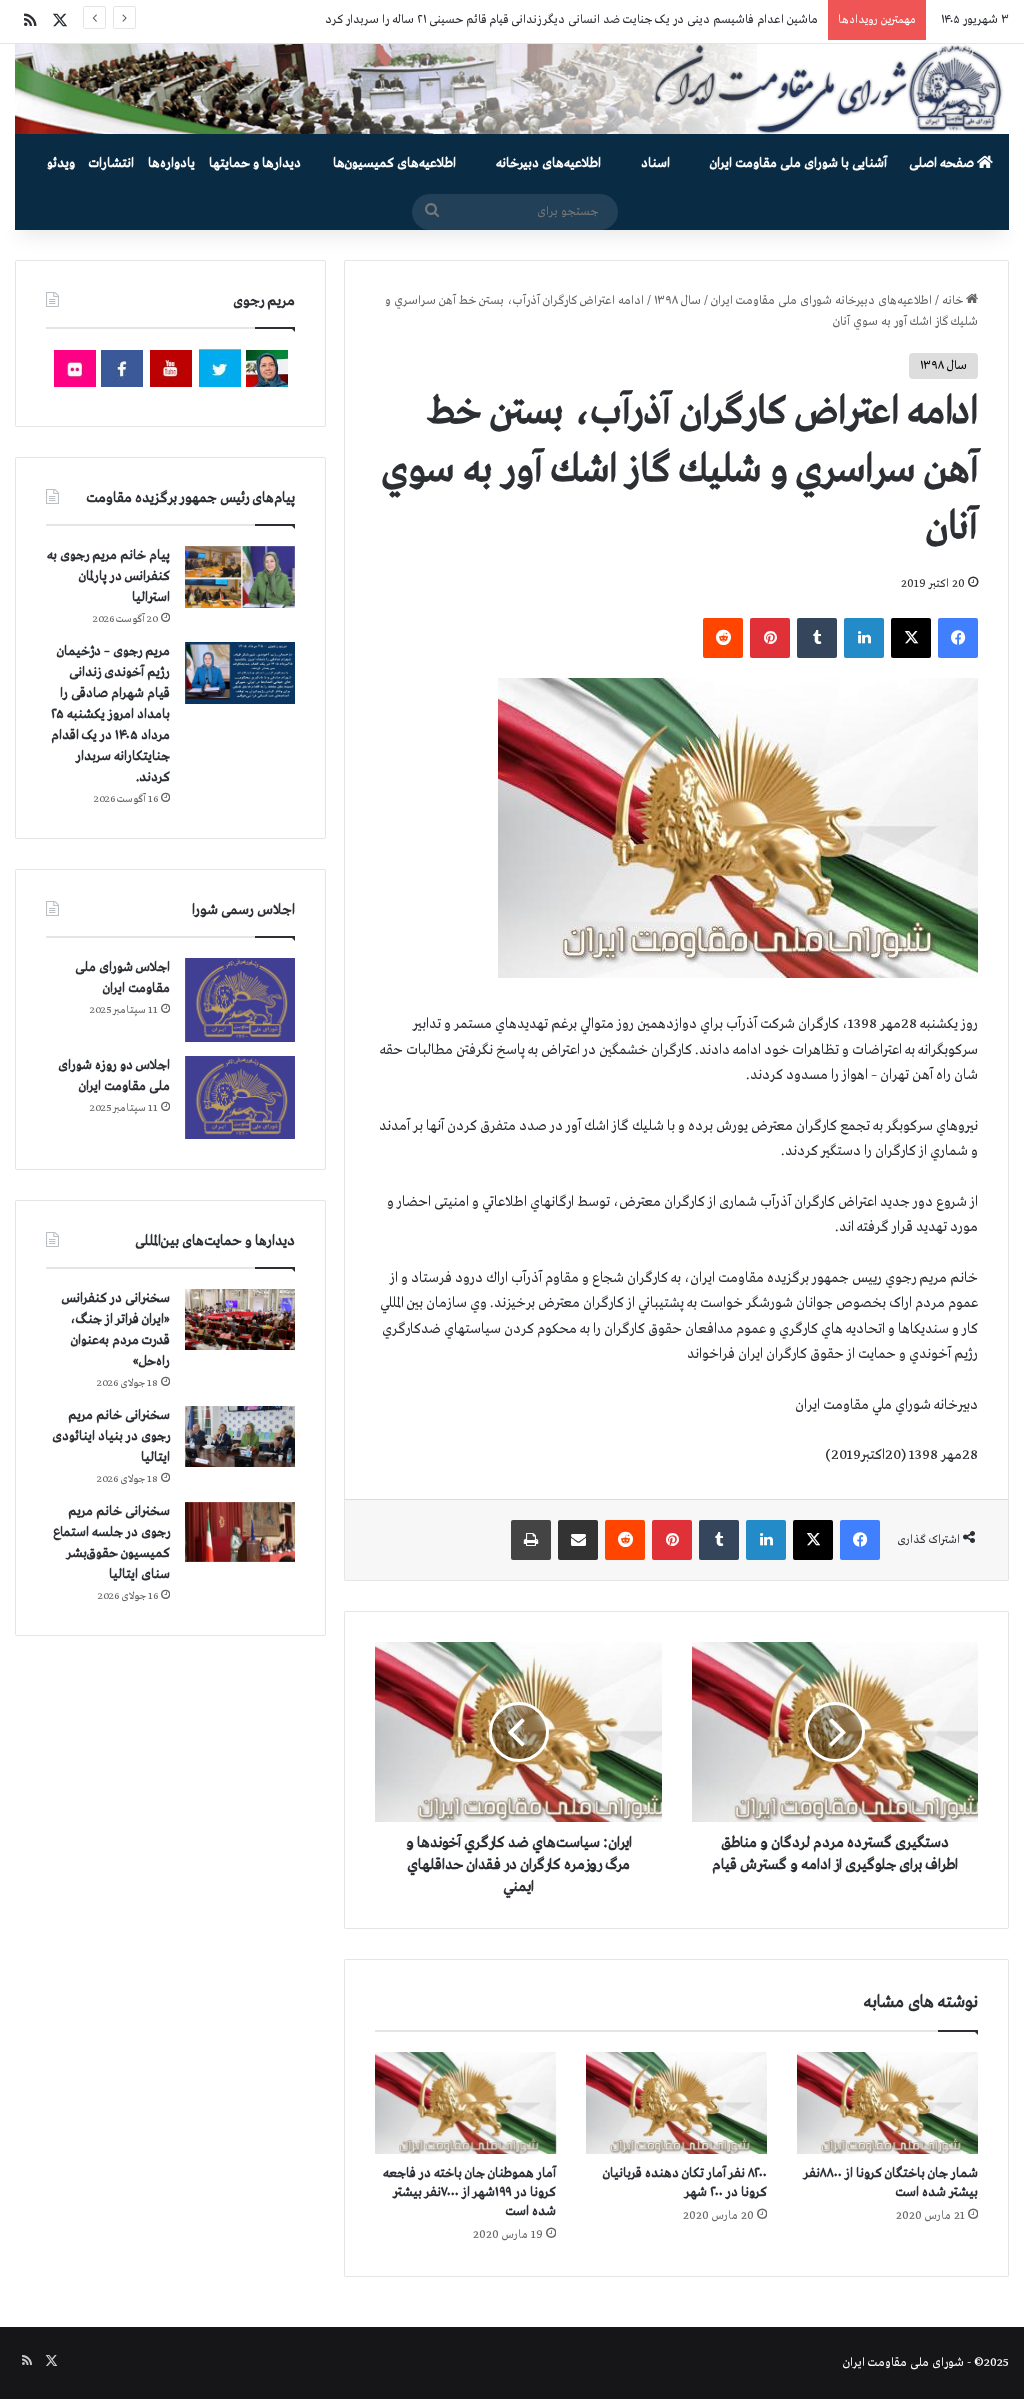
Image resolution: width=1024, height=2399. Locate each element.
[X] (911, 638)
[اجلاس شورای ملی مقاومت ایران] (240, 999)
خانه (954, 301)
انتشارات (111, 163)
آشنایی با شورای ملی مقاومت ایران (798, 163)
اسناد (655, 163)
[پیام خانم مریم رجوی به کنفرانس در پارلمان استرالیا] (240, 576)
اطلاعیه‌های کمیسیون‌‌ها (394, 163)
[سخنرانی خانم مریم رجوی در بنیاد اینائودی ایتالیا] (240, 1437)
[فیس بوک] (958, 638)
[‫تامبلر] (817, 638)
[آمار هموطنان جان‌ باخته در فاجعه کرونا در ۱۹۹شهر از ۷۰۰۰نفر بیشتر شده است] (465, 2103)
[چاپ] (531, 1540)
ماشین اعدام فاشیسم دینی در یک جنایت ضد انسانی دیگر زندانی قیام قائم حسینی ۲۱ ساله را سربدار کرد (571, 20)
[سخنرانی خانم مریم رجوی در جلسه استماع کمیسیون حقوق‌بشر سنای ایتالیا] (240, 1532)
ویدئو (61, 163)
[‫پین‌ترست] (770, 638)
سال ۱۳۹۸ (677, 301)
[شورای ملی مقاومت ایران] (512, 89)
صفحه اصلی (943, 163)
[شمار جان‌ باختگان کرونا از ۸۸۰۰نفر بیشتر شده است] (887, 2103)
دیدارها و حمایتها (255, 163)
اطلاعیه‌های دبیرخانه (548, 163)
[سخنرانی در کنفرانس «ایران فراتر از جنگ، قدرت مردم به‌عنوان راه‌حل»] (240, 1319)
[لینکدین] (864, 638)
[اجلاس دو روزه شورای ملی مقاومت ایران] (240, 1097)
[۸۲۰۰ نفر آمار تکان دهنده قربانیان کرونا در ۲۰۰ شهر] (676, 2103)
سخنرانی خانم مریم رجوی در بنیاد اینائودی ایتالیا (111, 1436)
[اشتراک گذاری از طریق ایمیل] (578, 1540)
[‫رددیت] (723, 638)
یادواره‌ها (171, 163)
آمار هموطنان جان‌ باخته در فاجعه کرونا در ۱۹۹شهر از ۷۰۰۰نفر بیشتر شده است (469, 2192)
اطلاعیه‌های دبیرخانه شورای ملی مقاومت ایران (821, 301)
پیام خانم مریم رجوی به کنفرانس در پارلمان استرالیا (108, 576)
